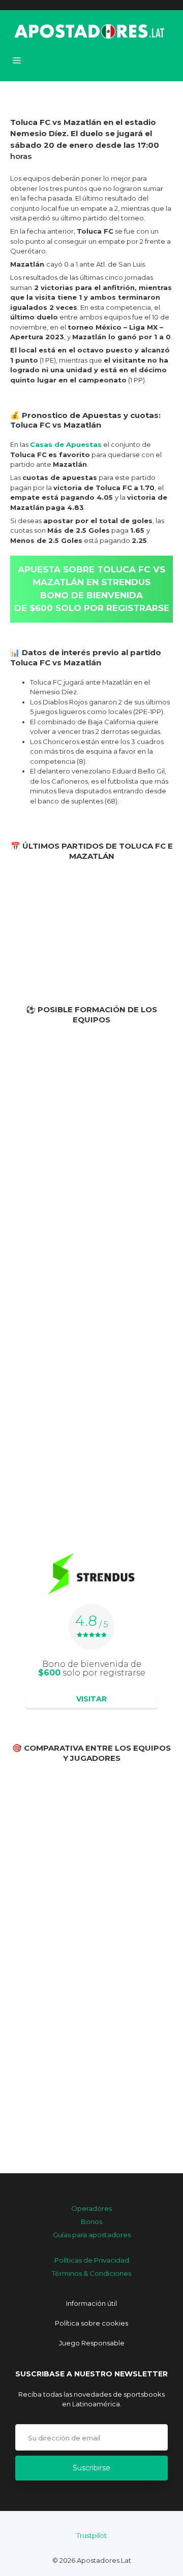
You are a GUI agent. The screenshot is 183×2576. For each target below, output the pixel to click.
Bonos (91, 2221)
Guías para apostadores (92, 2235)
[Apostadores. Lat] (88, 30)
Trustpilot (91, 2535)
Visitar (91, 1699)
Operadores (91, 2208)
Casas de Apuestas (66, 444)
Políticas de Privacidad (92, 2260)
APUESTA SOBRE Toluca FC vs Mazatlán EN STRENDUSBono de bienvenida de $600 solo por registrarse (92, 589)
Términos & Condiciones (91, 2273)
